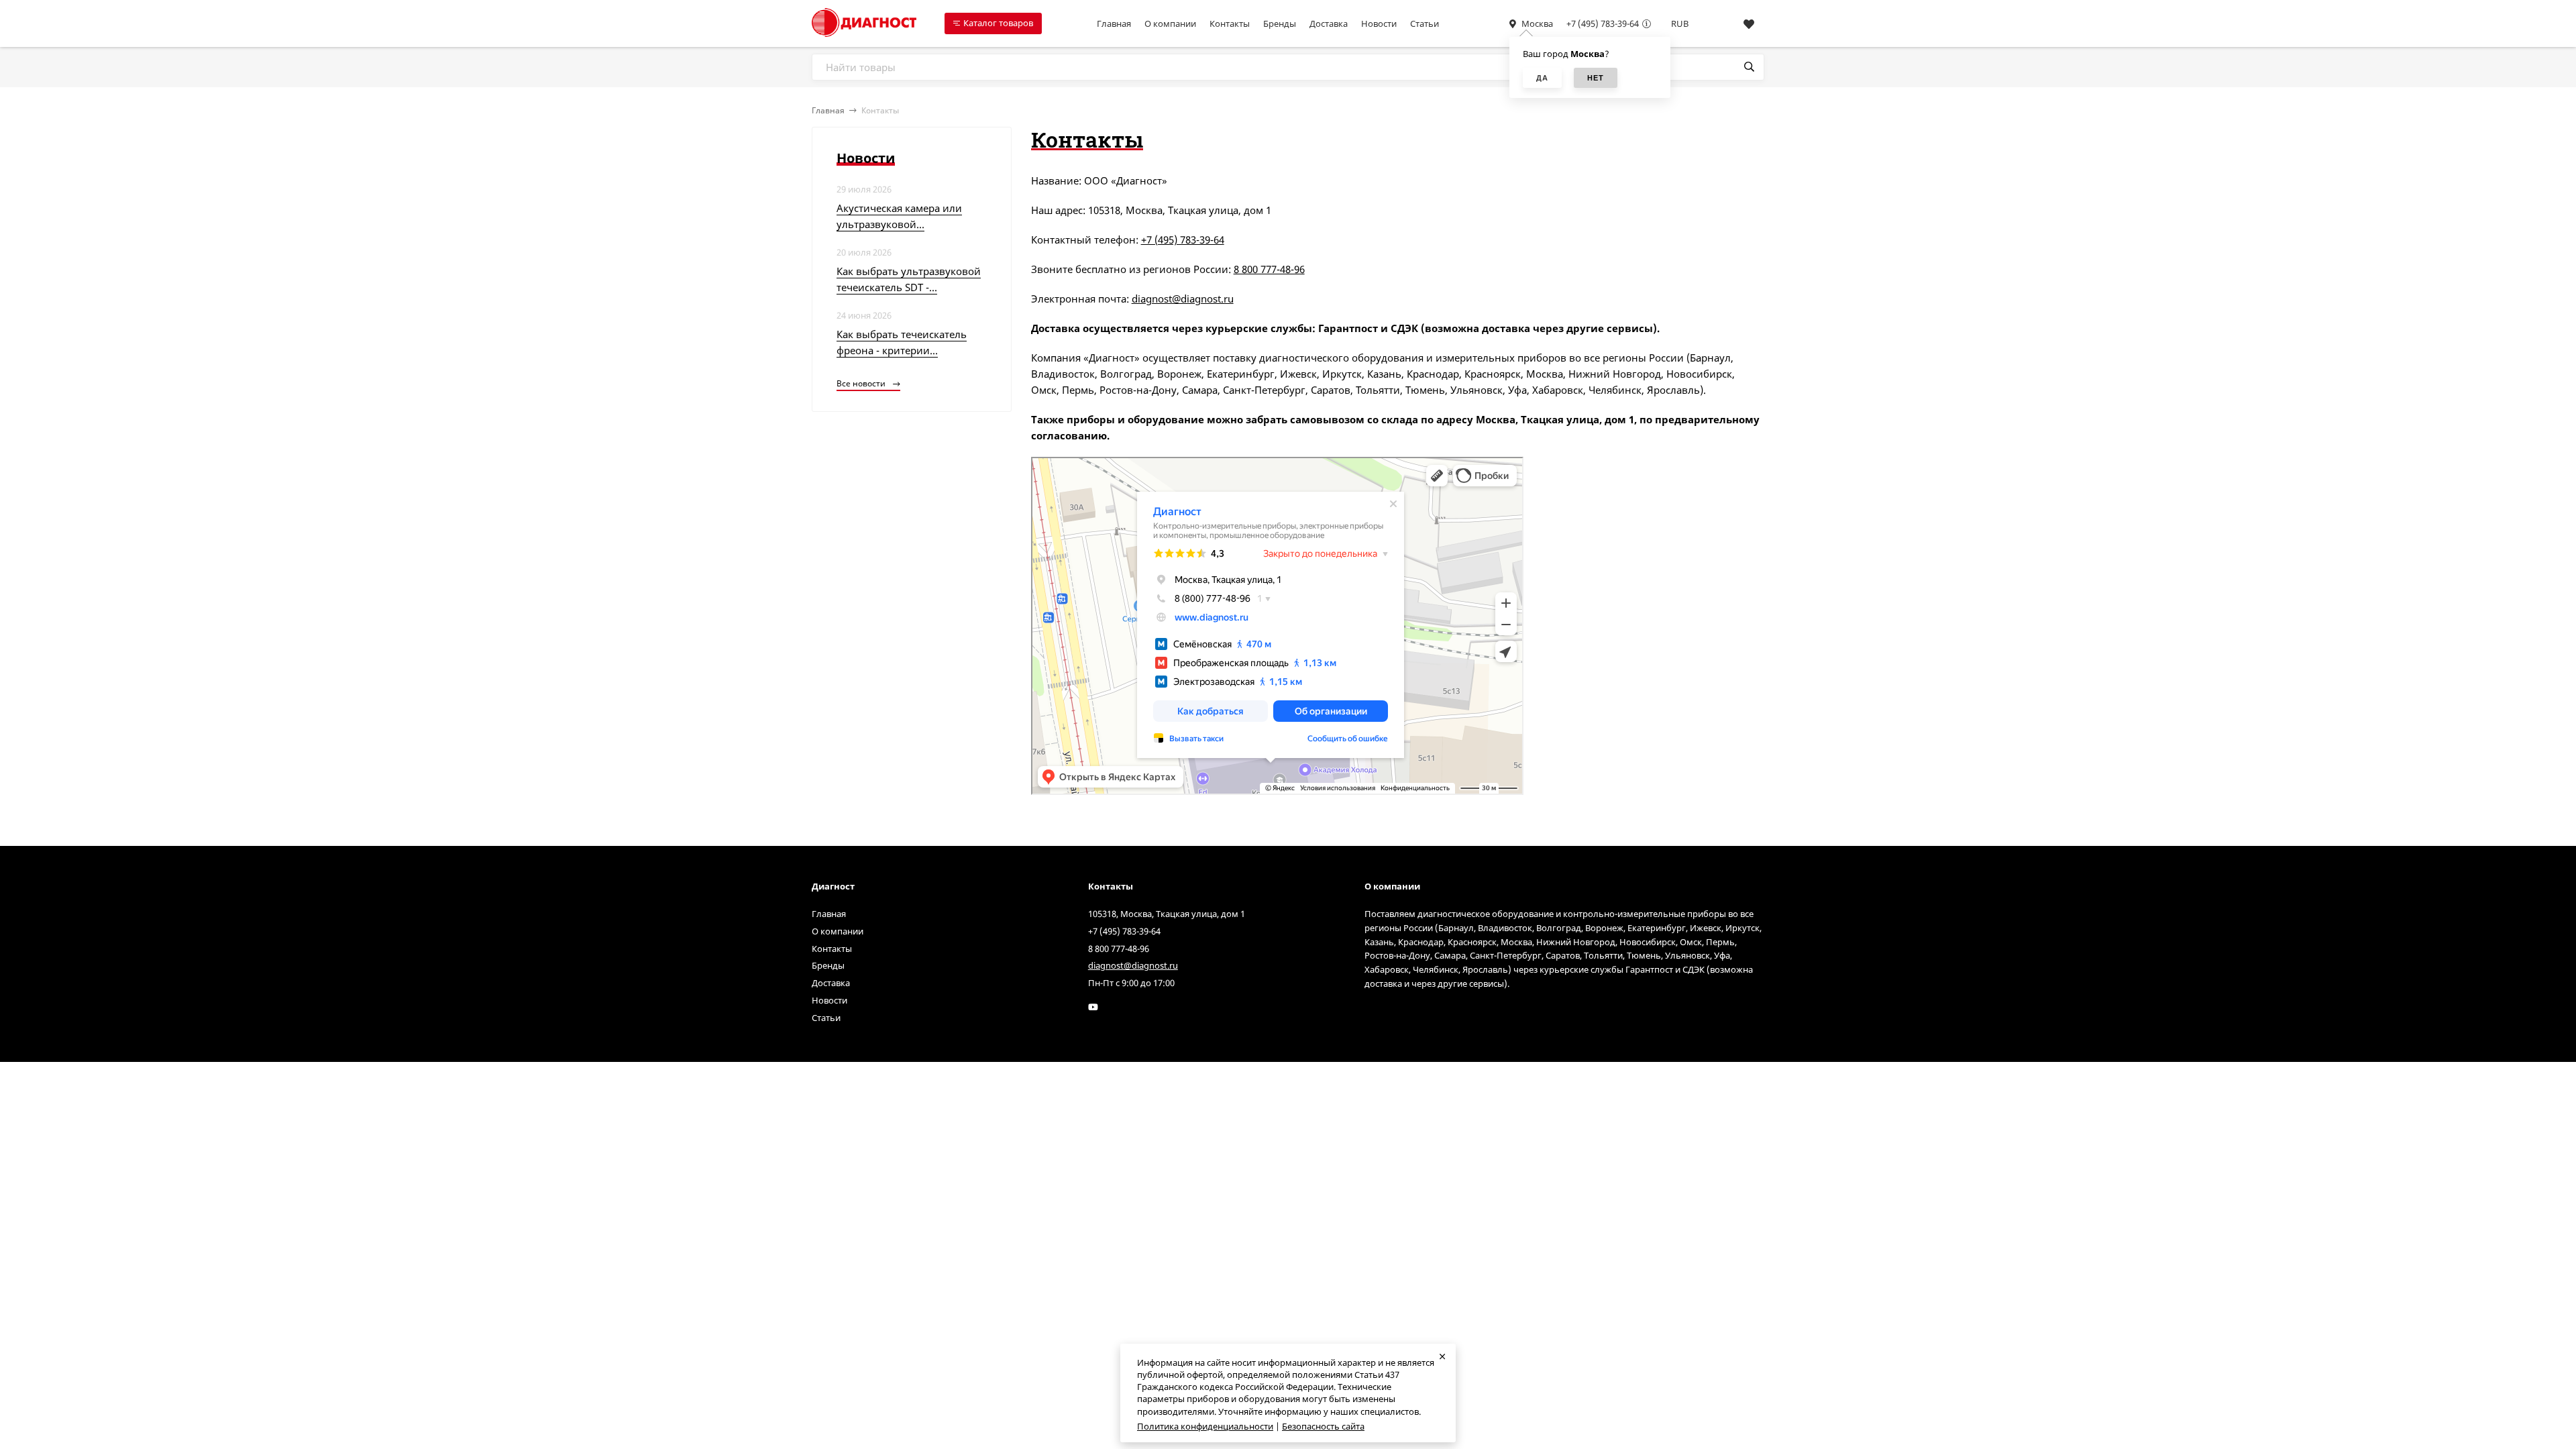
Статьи (1425, 23)
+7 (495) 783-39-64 (1603, 23)
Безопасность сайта (1323, 1426)
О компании (1170, 23)
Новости (1379, 23)
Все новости (862, 383)
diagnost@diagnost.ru (1183, 299)
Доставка (1329, 23)
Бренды (1280, 23)
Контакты (1230, 23)
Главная (1114, 23)
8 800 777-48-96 (1269, 269)
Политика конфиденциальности (1205, 1426)
